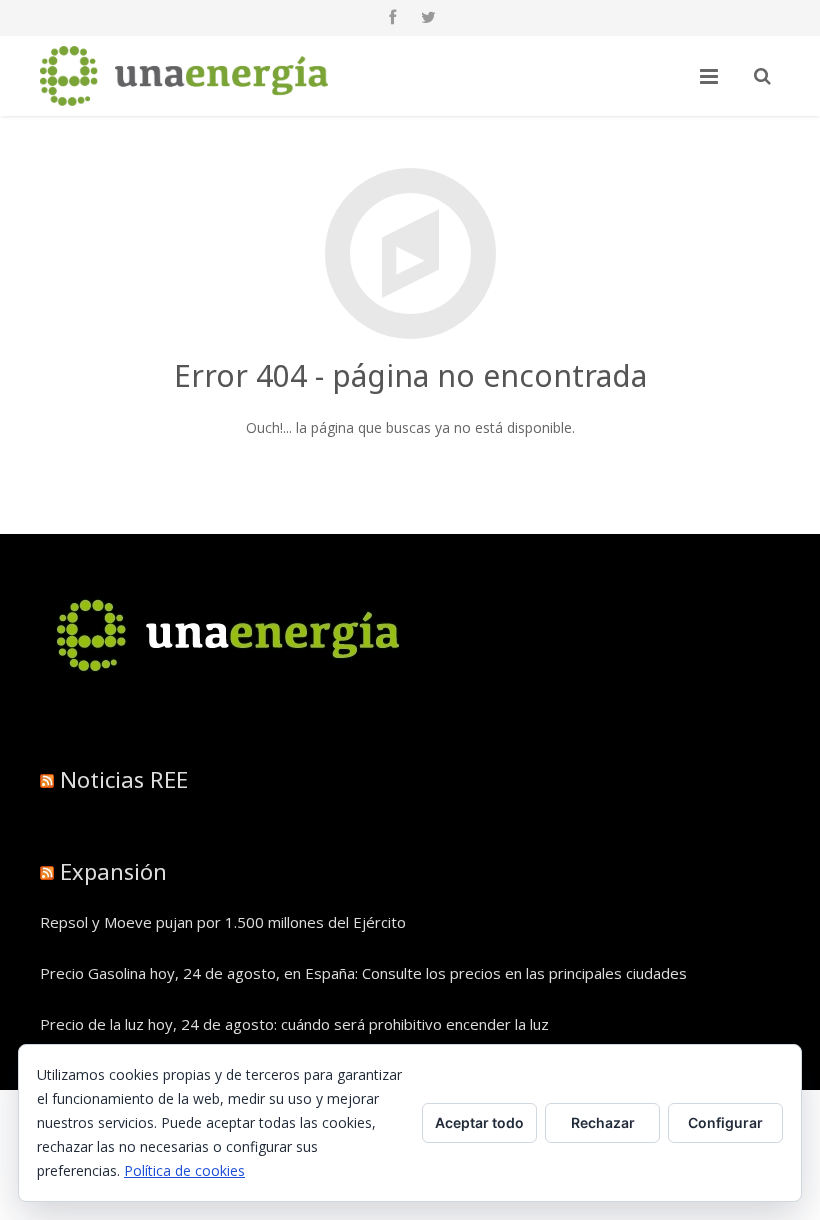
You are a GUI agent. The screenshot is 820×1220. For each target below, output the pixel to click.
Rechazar (603, 1122)
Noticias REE (124, 779)
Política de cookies (184, 1170)
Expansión (113, 871)
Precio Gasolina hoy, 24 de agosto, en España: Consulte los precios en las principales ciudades (363, 973)
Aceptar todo (479, 1122)
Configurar (725, 1122)
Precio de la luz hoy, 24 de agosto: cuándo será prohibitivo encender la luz (294, 1024)
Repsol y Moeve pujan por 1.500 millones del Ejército (223, 922)
